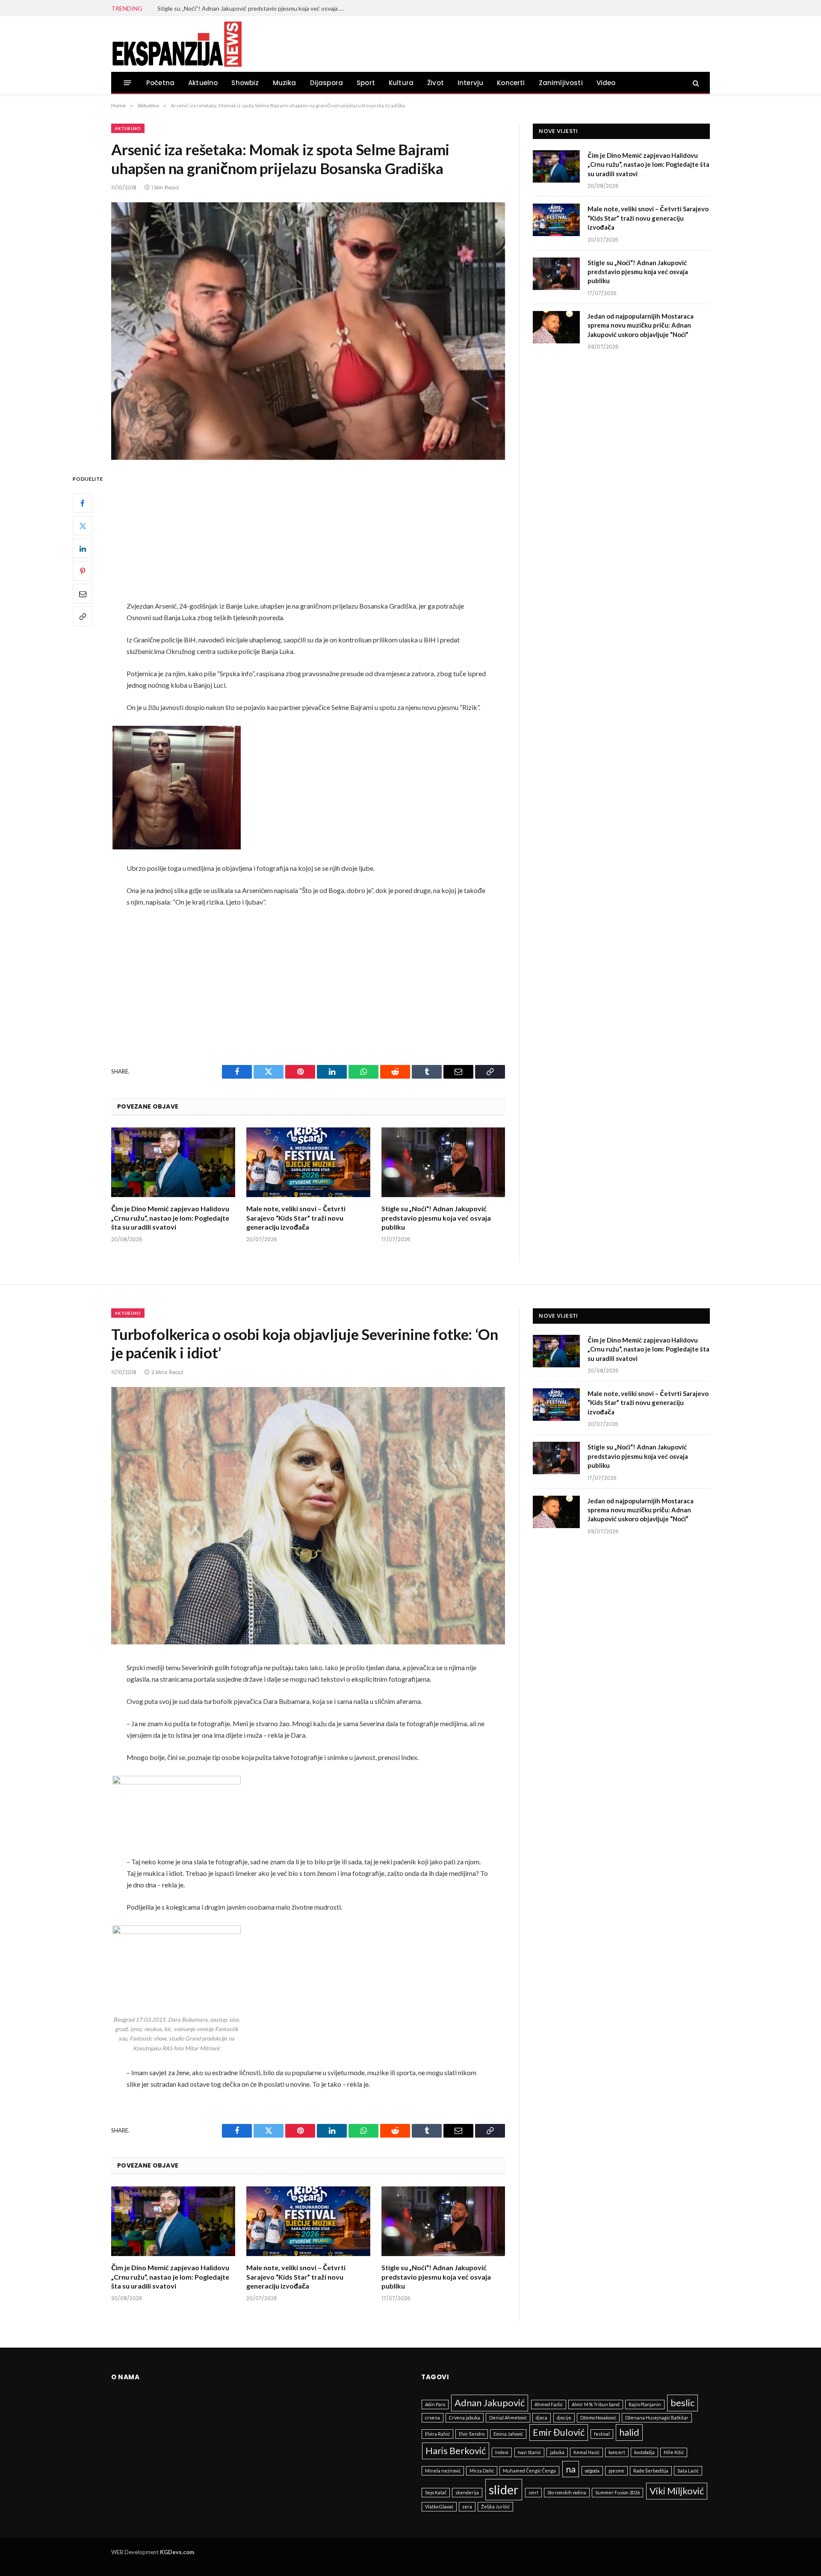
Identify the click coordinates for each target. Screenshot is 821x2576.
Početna (160, 83)
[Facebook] (83, 503)
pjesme (616, 2471)
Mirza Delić (482, 2471)
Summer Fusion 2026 (617, 2492)
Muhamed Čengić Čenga (529, 2471)
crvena (433, 2418)
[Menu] (128, 83)
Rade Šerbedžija (651, 2471)
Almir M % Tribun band (596, 2404)
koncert (617, 2452)
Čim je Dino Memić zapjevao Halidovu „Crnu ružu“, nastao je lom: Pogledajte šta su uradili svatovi (170, 1218)
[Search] (695, 83)
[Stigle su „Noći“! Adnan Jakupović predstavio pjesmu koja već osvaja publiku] (443, 1162)
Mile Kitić (674, 2452)
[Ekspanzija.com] (177, 44)
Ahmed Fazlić (549, 2404)
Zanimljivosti (561, 83)
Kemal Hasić (586, 2452)
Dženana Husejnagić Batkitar (657, 2418)
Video (606, 83)
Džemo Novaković (598, 2418)
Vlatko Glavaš (439, 2506)
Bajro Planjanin (645, 2404)
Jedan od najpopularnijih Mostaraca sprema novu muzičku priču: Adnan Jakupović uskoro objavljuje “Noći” (641, 325)
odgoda (592, 2471)
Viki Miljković (677, 2491)
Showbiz (245, 83)
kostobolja (644, 2452)
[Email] (83, 594)
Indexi (502, 2452)
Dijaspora (327, 83)
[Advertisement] (308, 537)
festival (602, 2434)
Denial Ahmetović (508, 2418)
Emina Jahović (508, 2434)
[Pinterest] (83, 571)
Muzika (285, 83)
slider (504, 2489)
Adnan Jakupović (490, 2403)
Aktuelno (203, 83)
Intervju (470, 83)
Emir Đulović (559, 2432)
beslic (682, 2403)
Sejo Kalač (436, 2492)
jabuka (557, 2452)
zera (467, 2506)
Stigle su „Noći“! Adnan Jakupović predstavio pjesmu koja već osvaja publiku (254, 8)
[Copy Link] (83, 617)
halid (629, 2432)
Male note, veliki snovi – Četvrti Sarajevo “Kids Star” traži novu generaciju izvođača (296, 1218)
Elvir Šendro (472, 2434)
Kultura (401, 83)
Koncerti (511, 83)
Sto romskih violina (567, 2492)
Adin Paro (435, 2404)
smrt (533, 2492)
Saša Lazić (688, 2471)
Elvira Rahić (437, 2434)
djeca (542, 2418)
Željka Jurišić (495, 2506)
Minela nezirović (443, 2471)
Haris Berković (456, 2450)
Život (436, 83)
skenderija (467, 2492)
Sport (366, 83)
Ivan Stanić (529, 2452)
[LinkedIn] (83, 549)
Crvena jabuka (465, 2418)
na (571, 2469)
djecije (564, 2418)
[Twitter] (83, 526)
